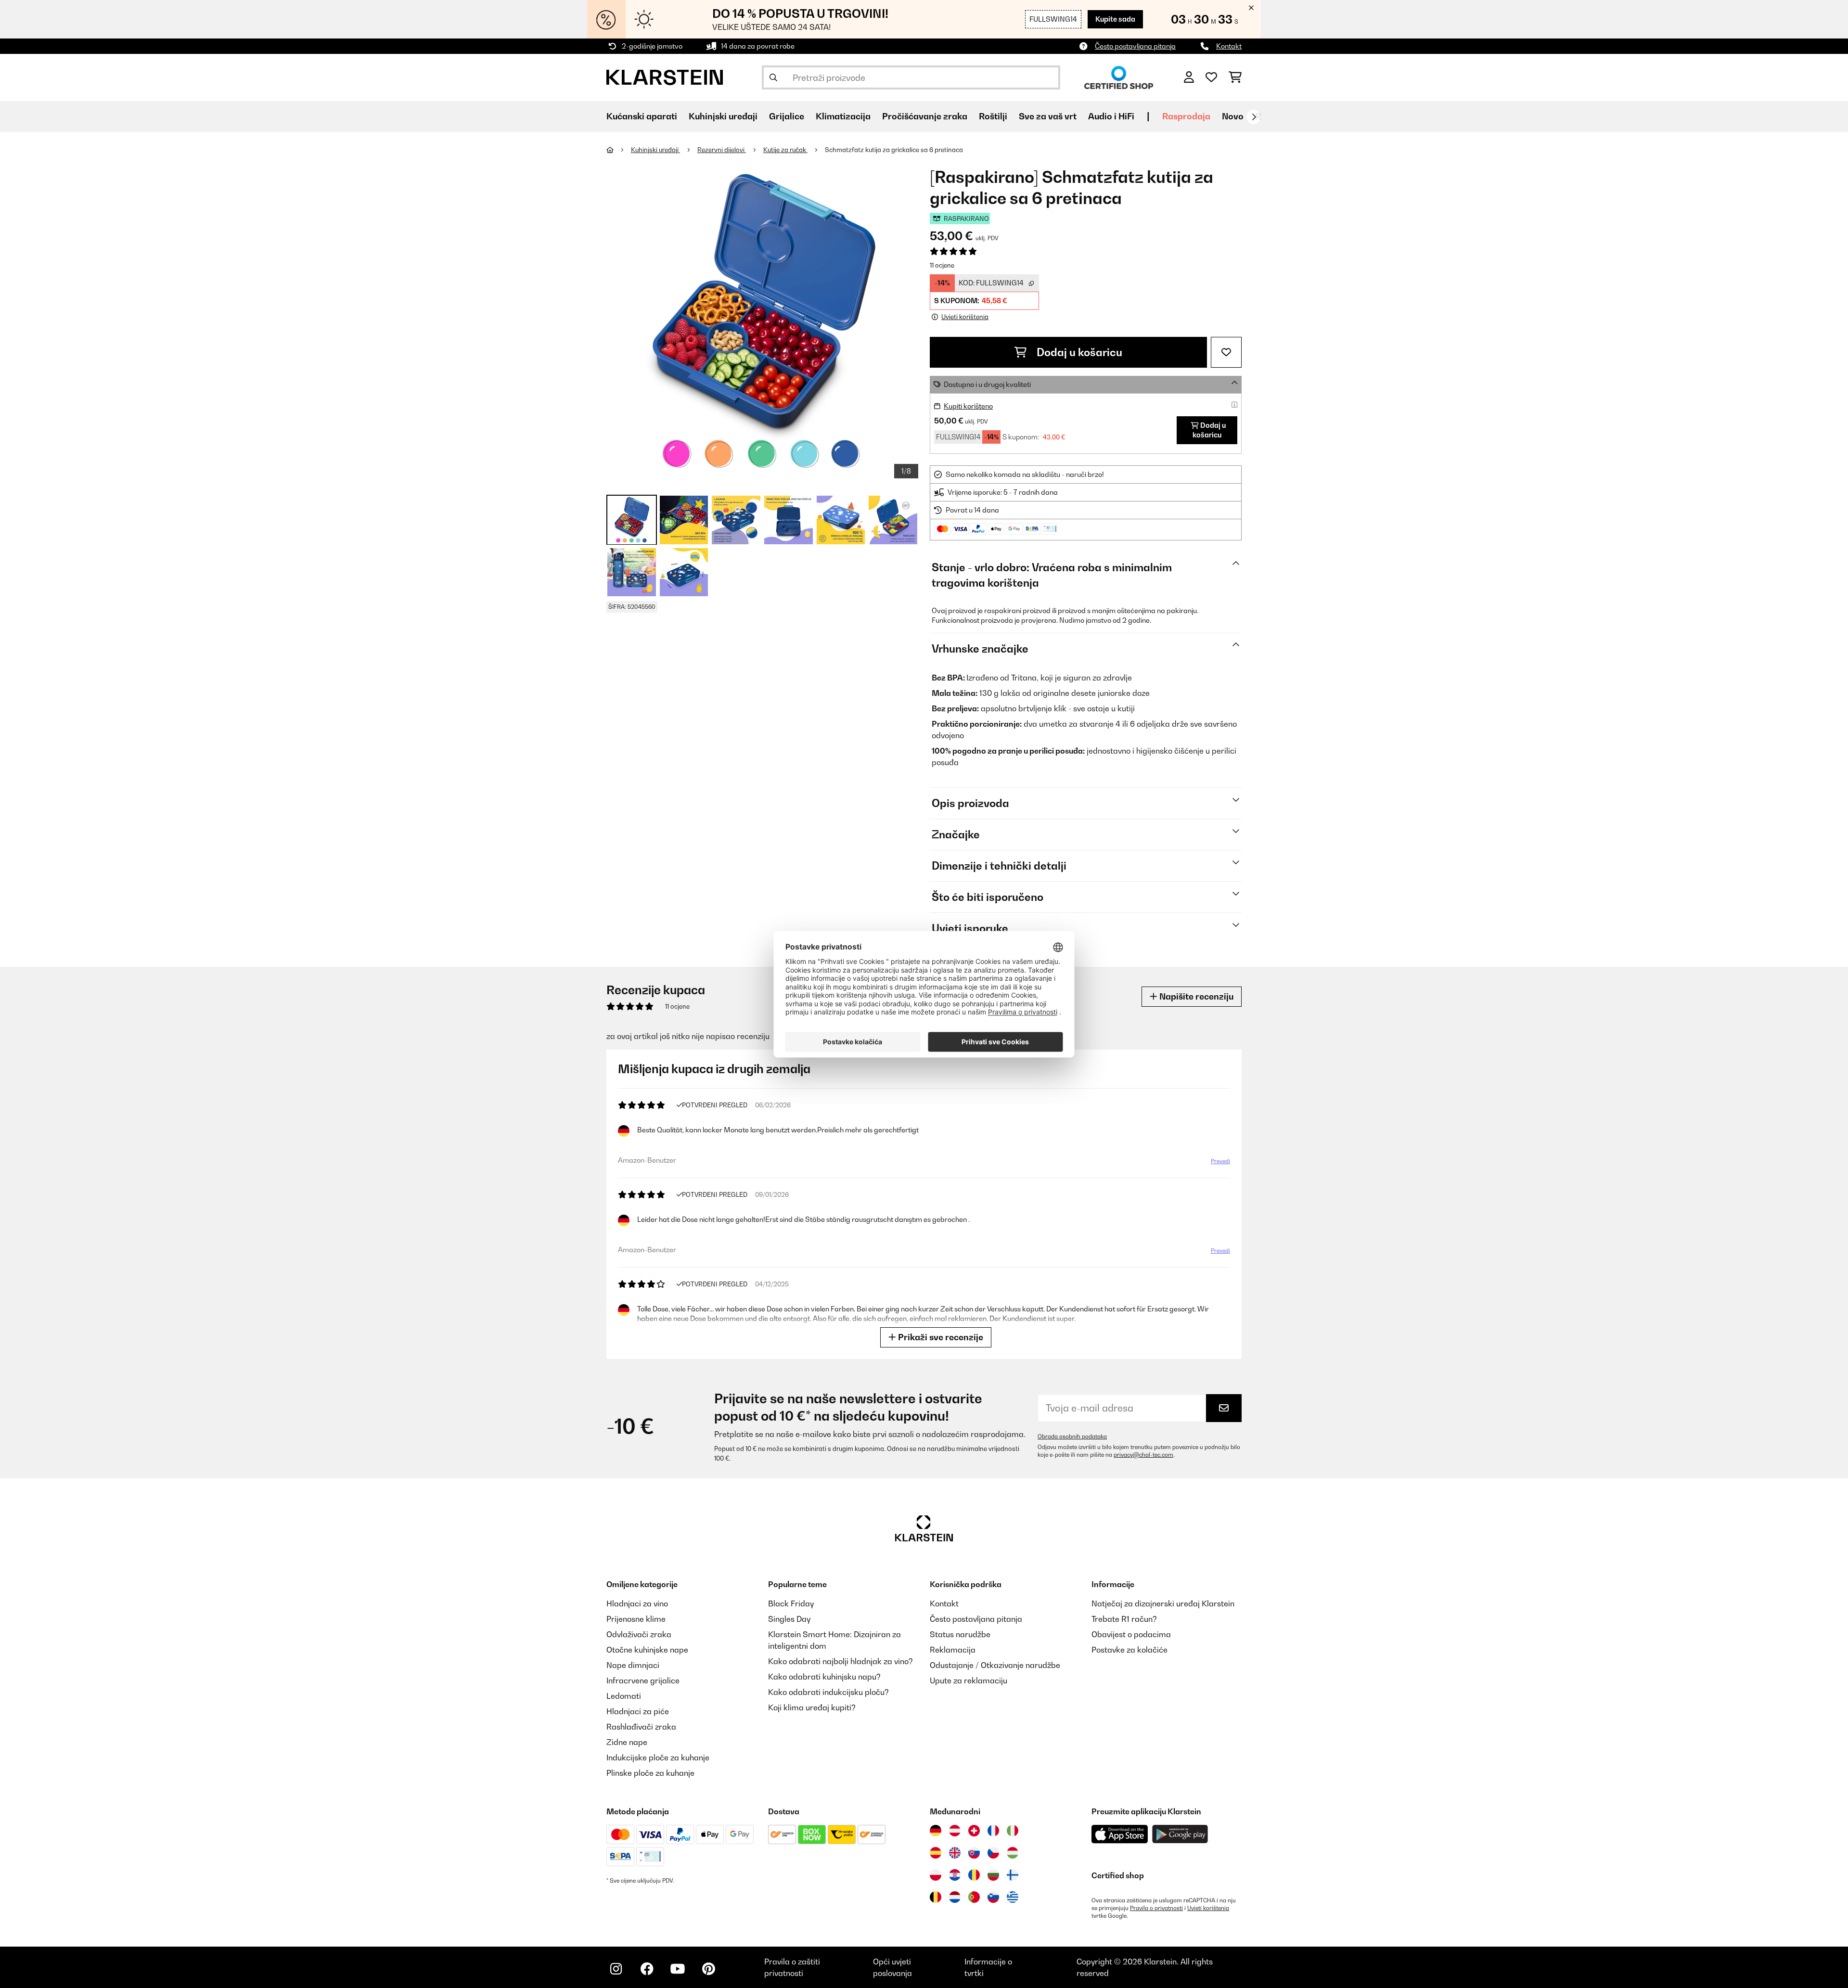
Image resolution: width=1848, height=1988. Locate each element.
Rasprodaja (1186, 116)
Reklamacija (953, 1650)
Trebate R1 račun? (1124, 1619)
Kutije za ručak (785, 150)
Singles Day (789, 1619)
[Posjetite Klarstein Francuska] (993, 1831)
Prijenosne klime (636, 1619)
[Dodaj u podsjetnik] (1226, 352)
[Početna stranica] (619, 150)
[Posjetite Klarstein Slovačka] (974, 1853)
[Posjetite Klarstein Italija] (1013, 1831)
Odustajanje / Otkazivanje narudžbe (995, 1665)
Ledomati (624, 1696)
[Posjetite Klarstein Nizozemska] (955, 1897)
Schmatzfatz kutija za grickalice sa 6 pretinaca (894, 150)
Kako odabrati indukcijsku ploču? (828, 1692)
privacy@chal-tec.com (1143, 1455)
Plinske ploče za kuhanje (650, 1773)
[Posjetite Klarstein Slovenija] (993, 1897)
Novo (1233, 116)
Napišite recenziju (1195, 996)
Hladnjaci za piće (638, 1711)
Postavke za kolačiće (1129, 1650)
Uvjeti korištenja (1208, 1908)
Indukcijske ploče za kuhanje (658, 1757)
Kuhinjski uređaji (655, 150)
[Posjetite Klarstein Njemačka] (936, 1831)
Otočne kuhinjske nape (647, 1650)
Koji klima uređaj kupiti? (812, 1707)
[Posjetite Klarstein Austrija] (955, 1831)
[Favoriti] (1211, 77)
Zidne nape (627, 1742)
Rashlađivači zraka (641, 1727)
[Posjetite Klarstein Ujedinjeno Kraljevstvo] (955, 1853)
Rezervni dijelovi (722, 150)
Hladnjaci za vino (637, 1603)
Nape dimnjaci (633, 1665)
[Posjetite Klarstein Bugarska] (993, 1875)
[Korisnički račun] (1189, 77)
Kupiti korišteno (968, 406)
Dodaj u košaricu (1078, 352)
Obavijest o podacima (1131, 1634)
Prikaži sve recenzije (940, 1337)
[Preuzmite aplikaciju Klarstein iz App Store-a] (1120, 1834)
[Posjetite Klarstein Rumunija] (974, 1875)
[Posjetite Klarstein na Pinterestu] (708, 1969)
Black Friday (791, 1603)
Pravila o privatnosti (1156, 1908)
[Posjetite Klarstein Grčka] (1013, 1898)
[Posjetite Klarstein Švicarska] (974, 1831)
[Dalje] (1254, 117)
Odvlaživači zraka (639, 1634)
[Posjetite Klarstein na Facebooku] (647, 1969)
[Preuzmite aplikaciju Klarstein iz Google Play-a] (1180, 1834)
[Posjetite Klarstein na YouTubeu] (678, 1969)
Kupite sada (1115, 19)
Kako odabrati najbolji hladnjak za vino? (841, 1661)
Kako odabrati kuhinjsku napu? (824, 1677)
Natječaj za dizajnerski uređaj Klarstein (1163, 1603)
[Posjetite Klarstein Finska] (1013, 1875)
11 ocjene (942, 265)
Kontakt (1229, 46)
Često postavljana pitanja (1135, 46)
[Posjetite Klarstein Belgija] (936, 1897)
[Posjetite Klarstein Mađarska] (1013, 1853)
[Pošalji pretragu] (773, 77)
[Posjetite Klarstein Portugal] (974, 1897)
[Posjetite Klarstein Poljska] (936, 1875)
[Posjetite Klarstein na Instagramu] (616, 1969)
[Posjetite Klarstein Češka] (993, 1853)
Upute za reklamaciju (969, 1680)
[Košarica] (1235, 77)
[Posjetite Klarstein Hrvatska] (955, 1875)
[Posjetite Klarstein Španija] (936, 1853)
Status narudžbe (960, 1634)
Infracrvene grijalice (643, 1680)
